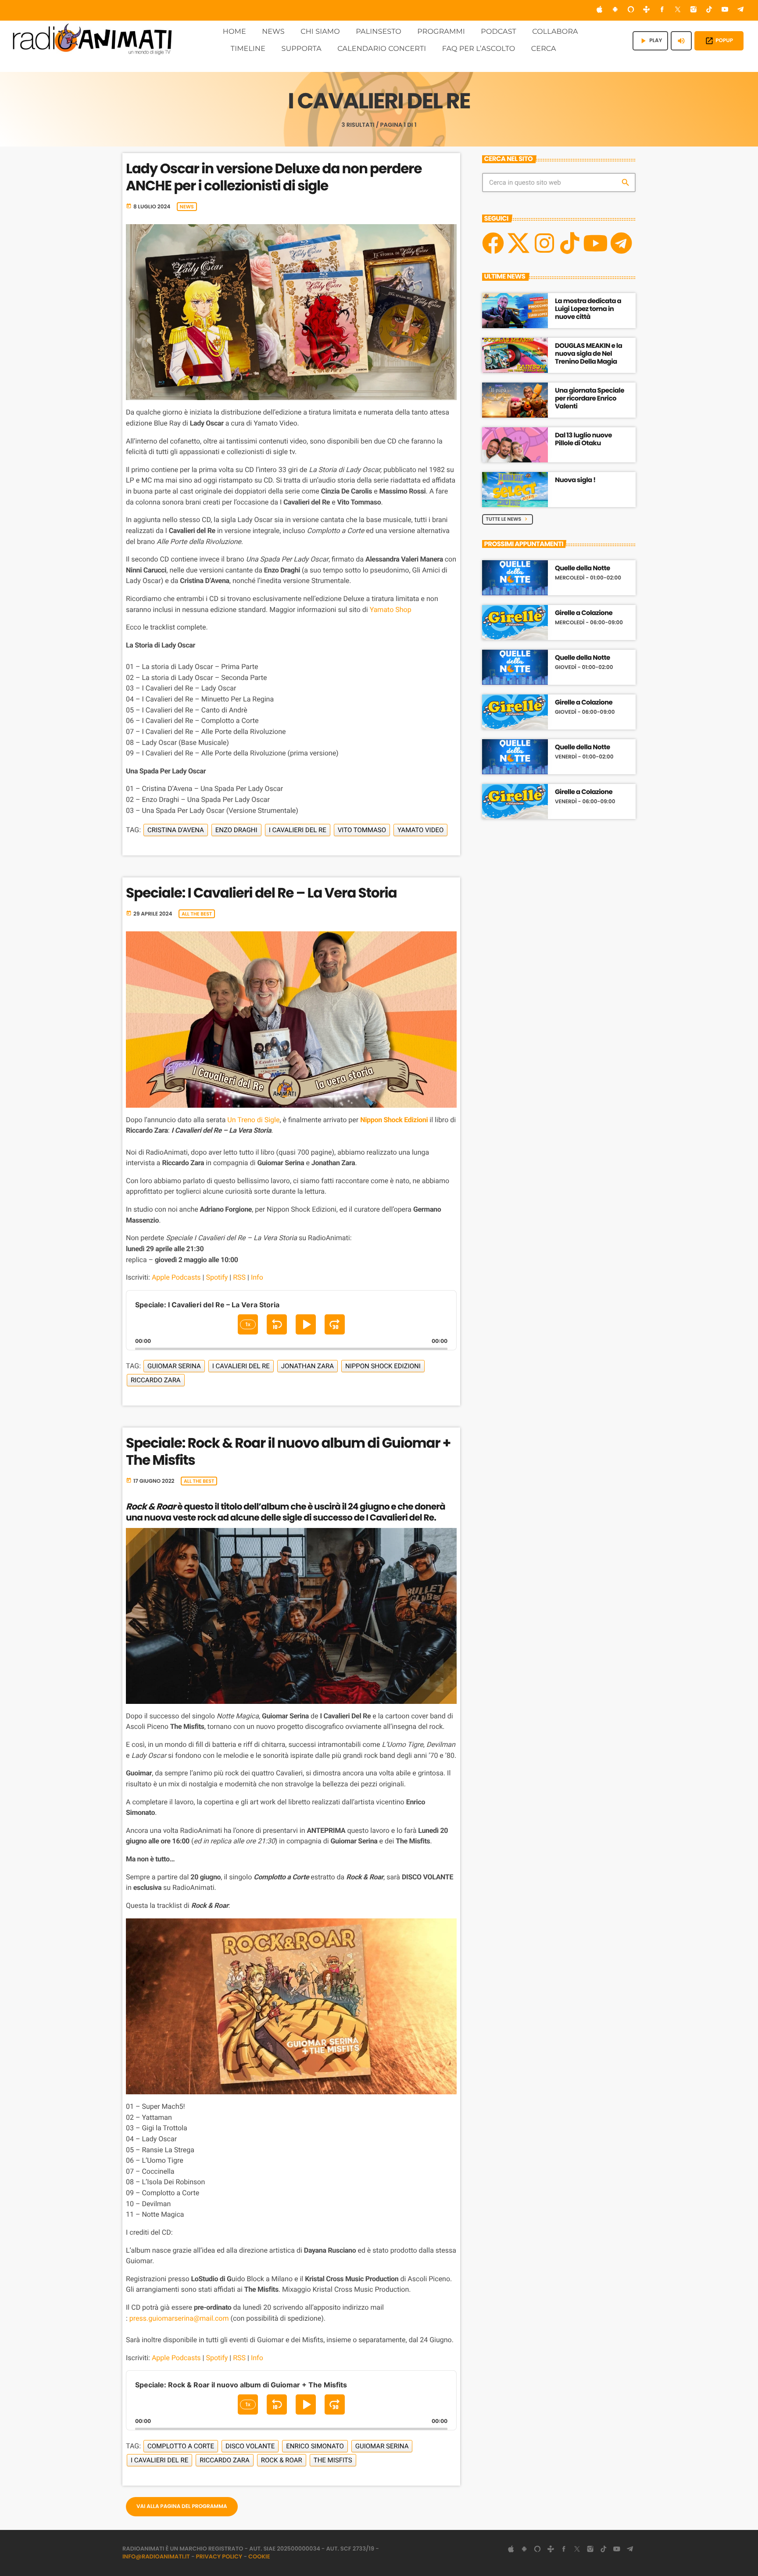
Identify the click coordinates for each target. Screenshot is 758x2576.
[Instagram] (694, 10)
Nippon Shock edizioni (383, 1366)
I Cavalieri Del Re (298, 830)
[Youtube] (595, 243)
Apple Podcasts (176, 1277)
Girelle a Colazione (584, 613)
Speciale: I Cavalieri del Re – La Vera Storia (261, 893)
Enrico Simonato (315, 2446)
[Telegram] (740, 10)
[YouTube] (725, 10)
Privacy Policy (219, 2556)
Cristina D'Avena (176, 830)
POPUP (719, 41)
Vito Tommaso (362, 830)
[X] (518, 243)
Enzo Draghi (236, 830)
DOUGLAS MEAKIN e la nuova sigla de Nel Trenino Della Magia (588, 354)
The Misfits (333, 2460)
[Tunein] (647, 10)
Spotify (217, 1277)
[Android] (615, 10)
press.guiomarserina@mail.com (179, 2318)
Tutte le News (508, 519)
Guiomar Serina (174, 1366)
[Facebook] (662, 10)
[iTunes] (600, 10)
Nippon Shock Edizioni (394, 1120)
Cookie (259, 2556)
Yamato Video (420, 830)
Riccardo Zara (156, 1380)
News (187, 207)
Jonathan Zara (307, 1366)
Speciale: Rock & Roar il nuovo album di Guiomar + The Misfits (288, 1451)
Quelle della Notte (583, 569)
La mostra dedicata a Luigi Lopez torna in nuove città (588, 309)
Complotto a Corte (181, 2446)
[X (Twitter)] (678, 10)
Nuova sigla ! (575, 480)
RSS (239, 1277)
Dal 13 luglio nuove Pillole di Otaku (583, 439)
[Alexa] (631, 10)
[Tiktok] (570, 243)
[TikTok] (709, 10)
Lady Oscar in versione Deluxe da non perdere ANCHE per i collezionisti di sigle (274, 177)
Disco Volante (250, 2446)
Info (257, 1277)
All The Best (197, 914)
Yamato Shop (391, 610)
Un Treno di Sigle (253, 1120)
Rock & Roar (282, 2460)
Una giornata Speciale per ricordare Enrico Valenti (590, 399)
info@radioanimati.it (156, 2556)
